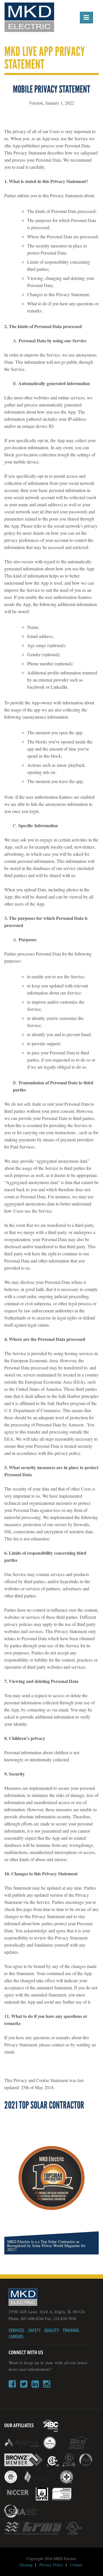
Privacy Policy (51, 2565)
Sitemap (26, 2565)
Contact (76, 2565)
